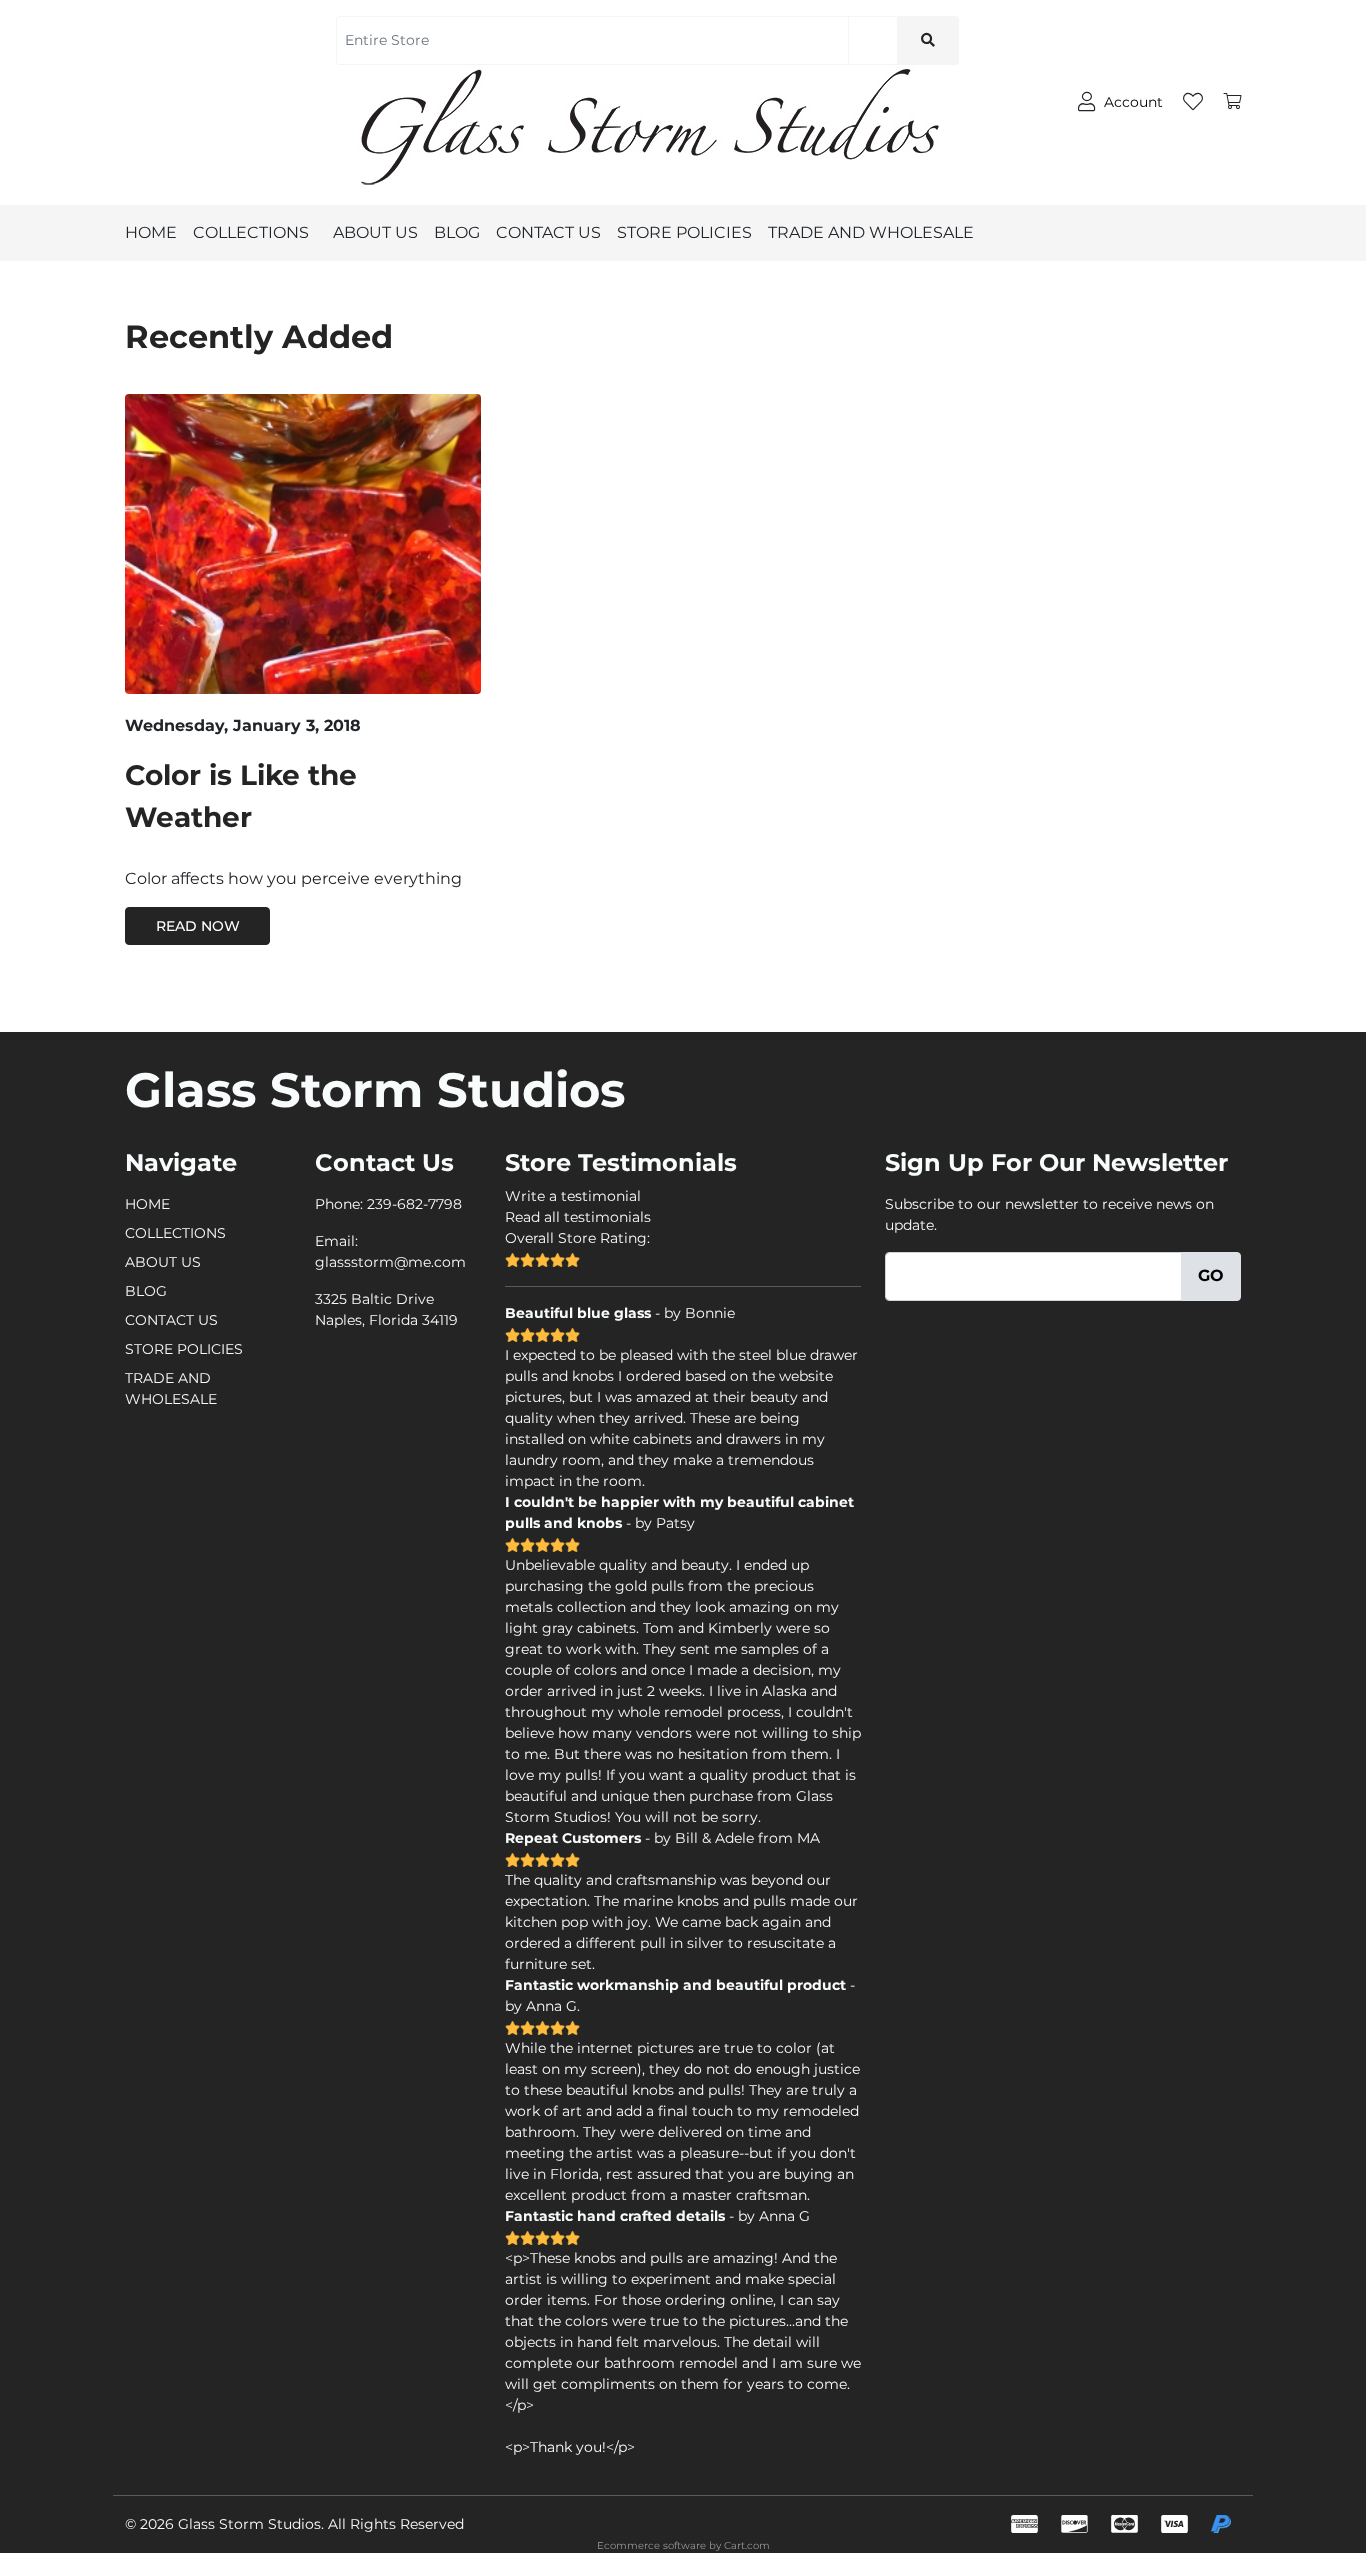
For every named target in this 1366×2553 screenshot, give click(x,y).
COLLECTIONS (251, 232)
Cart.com (747, 2545)
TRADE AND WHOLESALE (871, 232)
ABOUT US (375, 232)
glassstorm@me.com (390, 1262)
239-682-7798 (414, 1204)
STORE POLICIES (684, 232)
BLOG (457, 232)
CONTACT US (548, 232)
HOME (151, 232)
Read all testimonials (578, 1217)
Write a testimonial (573, 1196)
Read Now (198, 926)
